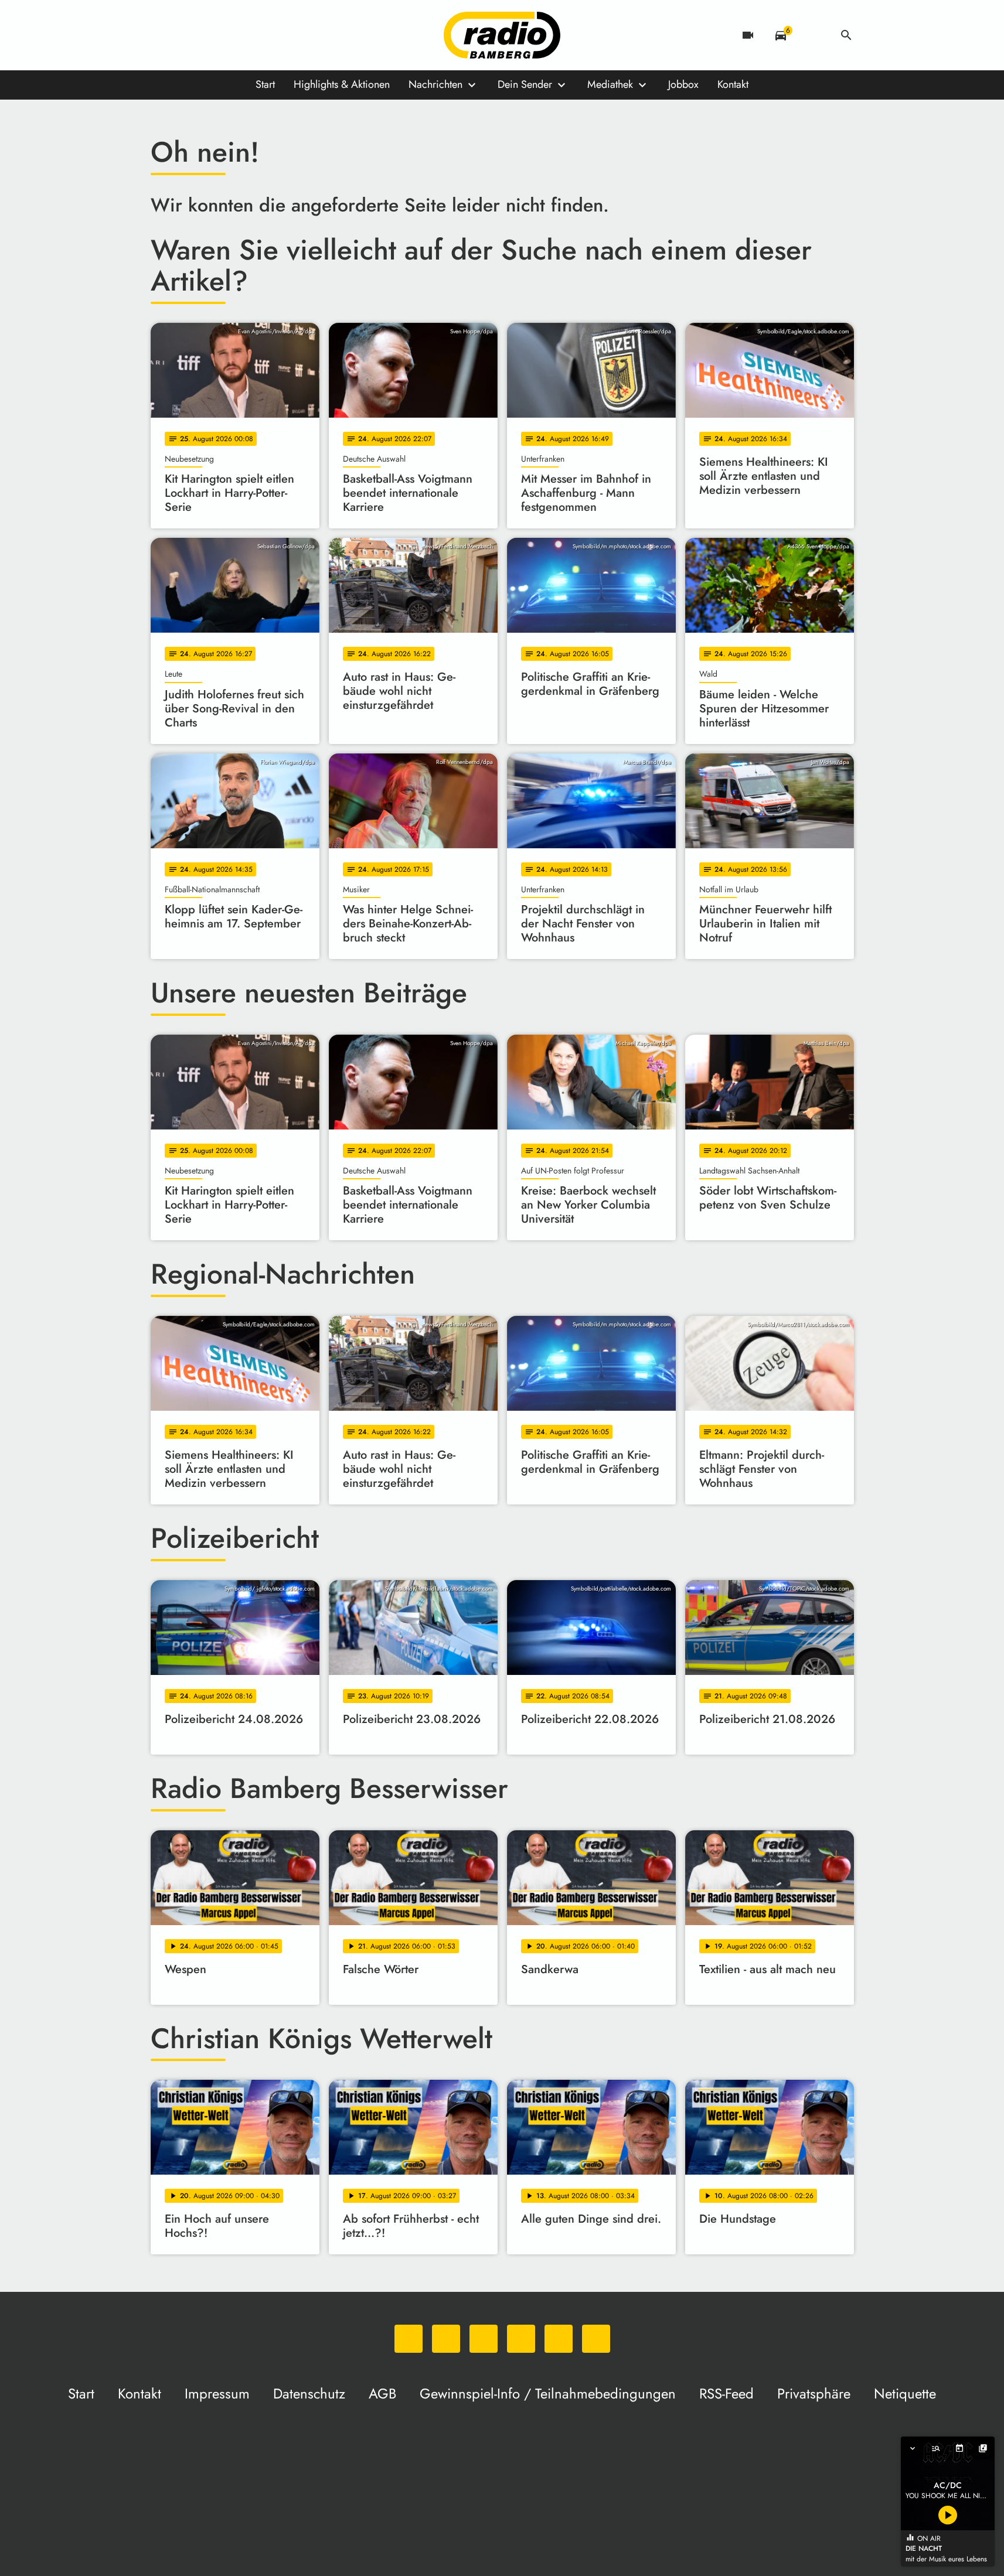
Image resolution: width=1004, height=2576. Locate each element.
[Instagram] (209, 35)
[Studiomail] (256, 35)
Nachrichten (435, 84)
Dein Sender (525, 84)
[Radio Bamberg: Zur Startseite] (502, 35)
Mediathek (610, 84)
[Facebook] (186, 35)
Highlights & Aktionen (342, 84)
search (846, 35)
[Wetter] (814, 35)
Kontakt (733, 84)
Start (265, 84)
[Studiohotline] (280, 35)
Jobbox (683, 84)
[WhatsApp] (162, 35)
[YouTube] (233, 35)
